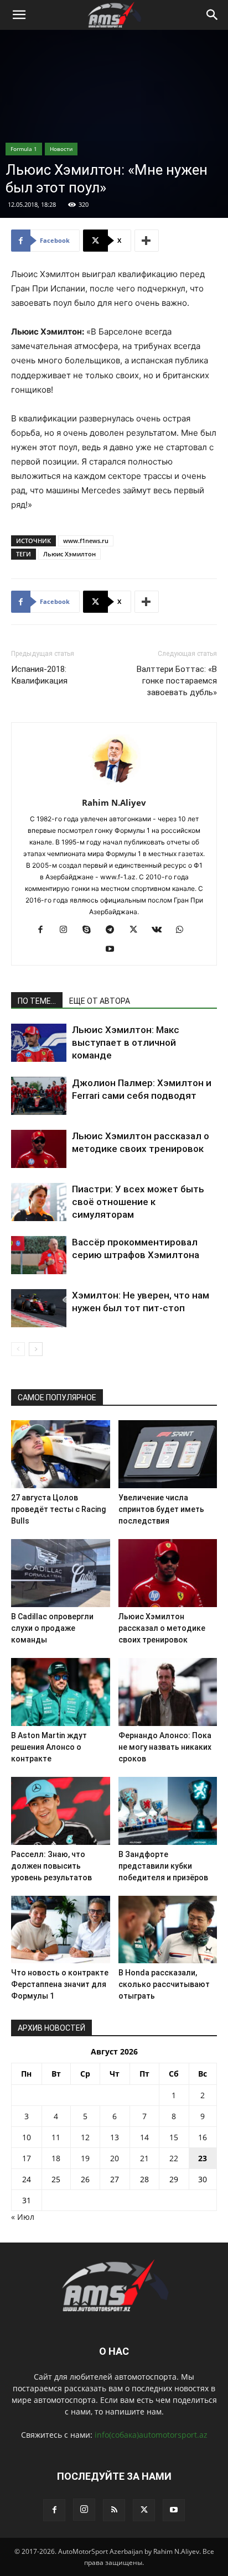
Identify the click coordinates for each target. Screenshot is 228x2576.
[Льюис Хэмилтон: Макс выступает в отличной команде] (39, 1043)
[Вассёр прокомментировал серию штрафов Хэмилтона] (39, 1255)
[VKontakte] (161, 930)
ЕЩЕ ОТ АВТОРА (100, 1001)
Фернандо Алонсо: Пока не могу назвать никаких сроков (165, 1747)
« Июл (23, 2217)
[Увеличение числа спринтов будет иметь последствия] (168, 1454)
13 (115, 2137)
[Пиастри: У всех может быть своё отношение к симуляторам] (39, 1202)
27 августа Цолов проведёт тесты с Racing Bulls (58, 1509)
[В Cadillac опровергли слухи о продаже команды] (61, 1573)
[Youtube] (114, 950)
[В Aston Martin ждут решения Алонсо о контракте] (61, 1692)
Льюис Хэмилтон (69, 554)
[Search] (213, 15)
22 (174, 2158)
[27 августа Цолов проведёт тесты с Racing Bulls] (61, 1454)
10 (27, 2137)
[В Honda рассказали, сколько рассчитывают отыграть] (168, 1930)
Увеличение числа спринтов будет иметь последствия (161, 1509)
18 (56, 2158)
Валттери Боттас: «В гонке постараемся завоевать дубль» (177, 681)
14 (144, 2137)
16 (203, 2137)
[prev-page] (18, 1349)
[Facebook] (45, 930)
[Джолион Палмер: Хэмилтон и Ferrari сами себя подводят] (39, 1096)
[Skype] (91, 930)
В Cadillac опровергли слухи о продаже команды (52, 1628)
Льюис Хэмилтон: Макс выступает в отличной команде (126, 1042)
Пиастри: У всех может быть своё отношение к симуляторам (138, 1202)
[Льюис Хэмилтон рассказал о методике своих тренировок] (39, 1149)
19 (85, 2158)
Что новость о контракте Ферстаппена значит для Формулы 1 (60, 1984)
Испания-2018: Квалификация (39, 675)
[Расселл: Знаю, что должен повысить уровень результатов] (61, 1811)
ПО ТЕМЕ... (37, 1001)
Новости (61, 149)
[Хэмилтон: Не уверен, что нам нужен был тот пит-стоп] (39, 1308)
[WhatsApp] (184, 930)
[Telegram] (114, 930)
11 (56, 2137)
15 (174, 2137)
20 (115, 2158)
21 (144, 2158)
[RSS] (114, 2510)
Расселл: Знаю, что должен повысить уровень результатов (51, 1866)
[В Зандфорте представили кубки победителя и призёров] (168, 1811)
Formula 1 (24, 149)
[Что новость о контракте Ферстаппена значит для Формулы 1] (61, 1930)
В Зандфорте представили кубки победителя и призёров (163, 1866)
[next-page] (36, 1349)
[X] (138, 930)
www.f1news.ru (86, 541)
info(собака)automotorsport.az (151, 2435)
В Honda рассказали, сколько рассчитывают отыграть (164, 1984)
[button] (19, 15)
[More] (147, 241)
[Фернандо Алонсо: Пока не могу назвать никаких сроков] (168, 1692)
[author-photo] (114, 787)
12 (85, 2137)
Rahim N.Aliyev (114, 802)
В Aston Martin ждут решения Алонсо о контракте (49, 1747)
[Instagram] (68, 930)
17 (27, 2158)
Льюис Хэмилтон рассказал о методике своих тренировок (162, 1628)
